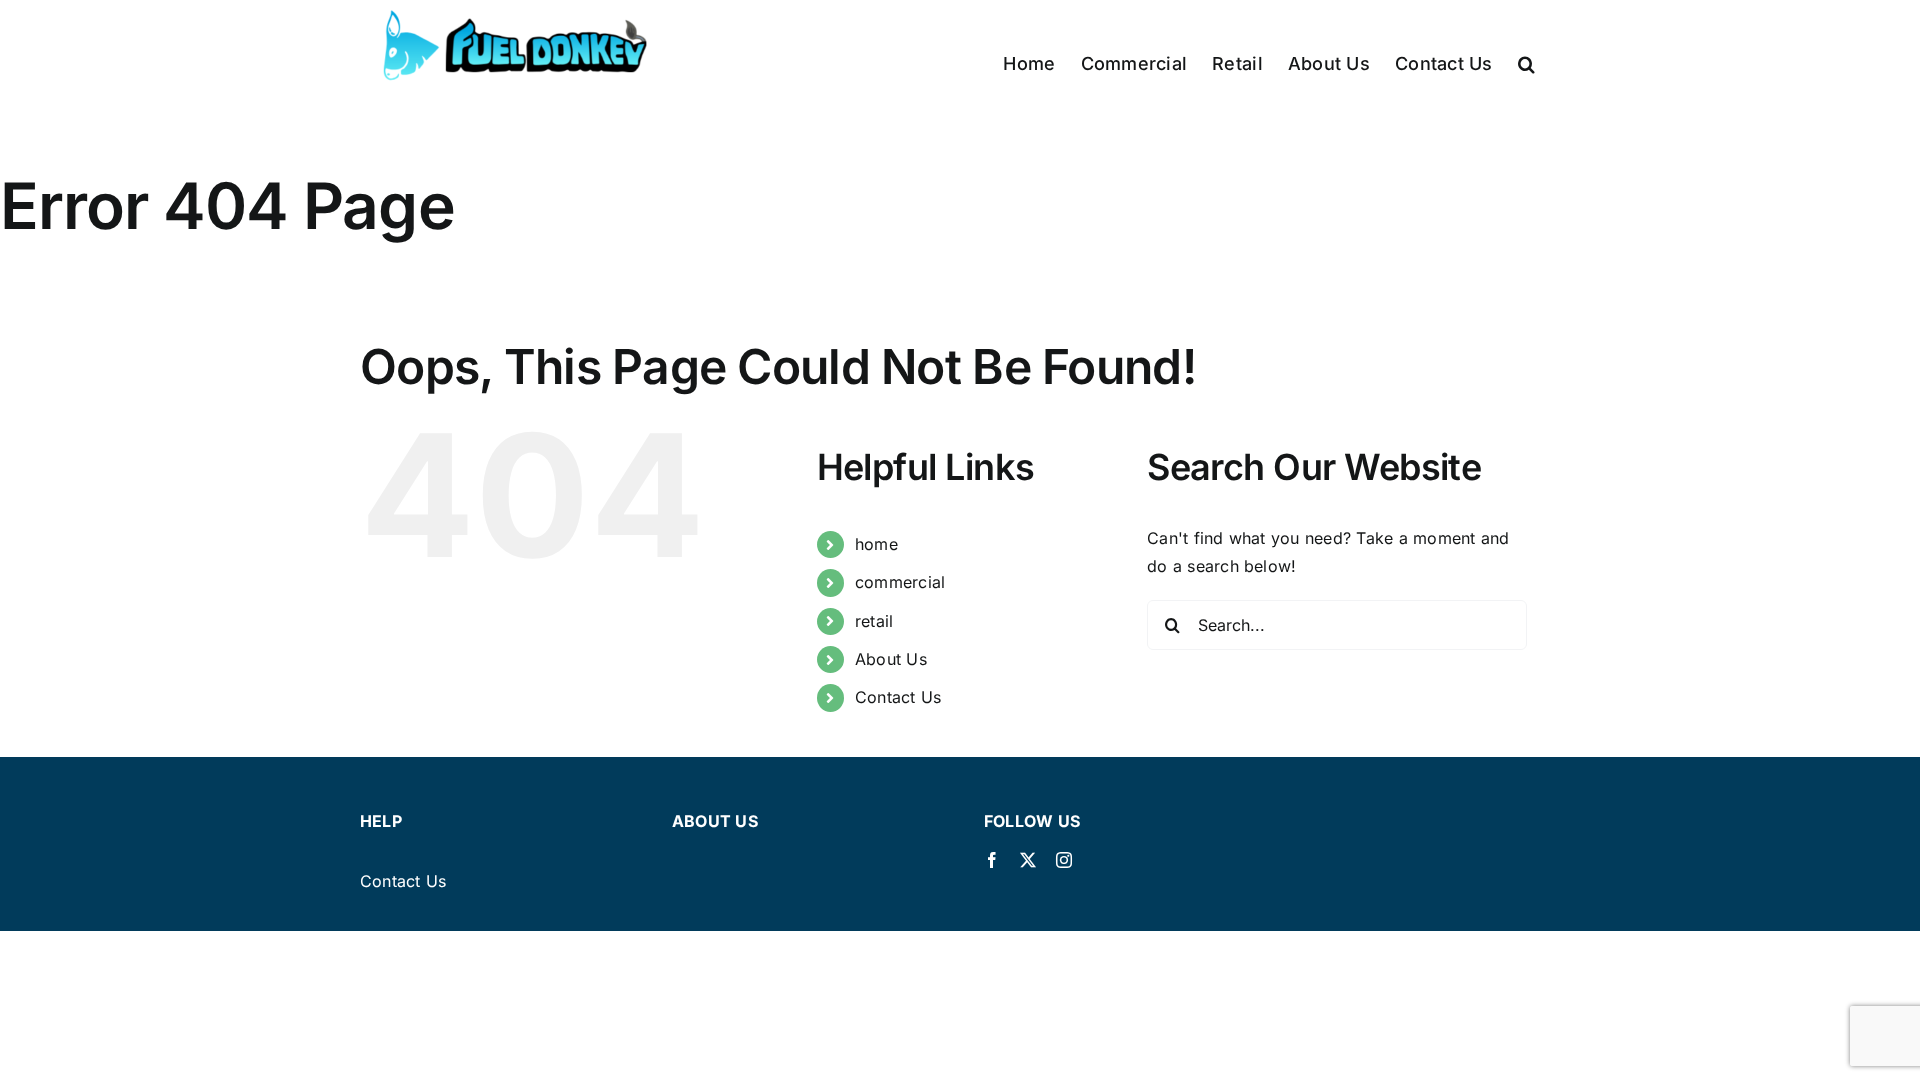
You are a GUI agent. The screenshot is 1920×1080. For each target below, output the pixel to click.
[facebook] (992, 860)
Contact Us (898, 697)
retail (874, 621)
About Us (891, 659)
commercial (900, 582)
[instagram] (1064, 860)
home (876, 544)
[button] (1526, 62)
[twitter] (1028, 860)
